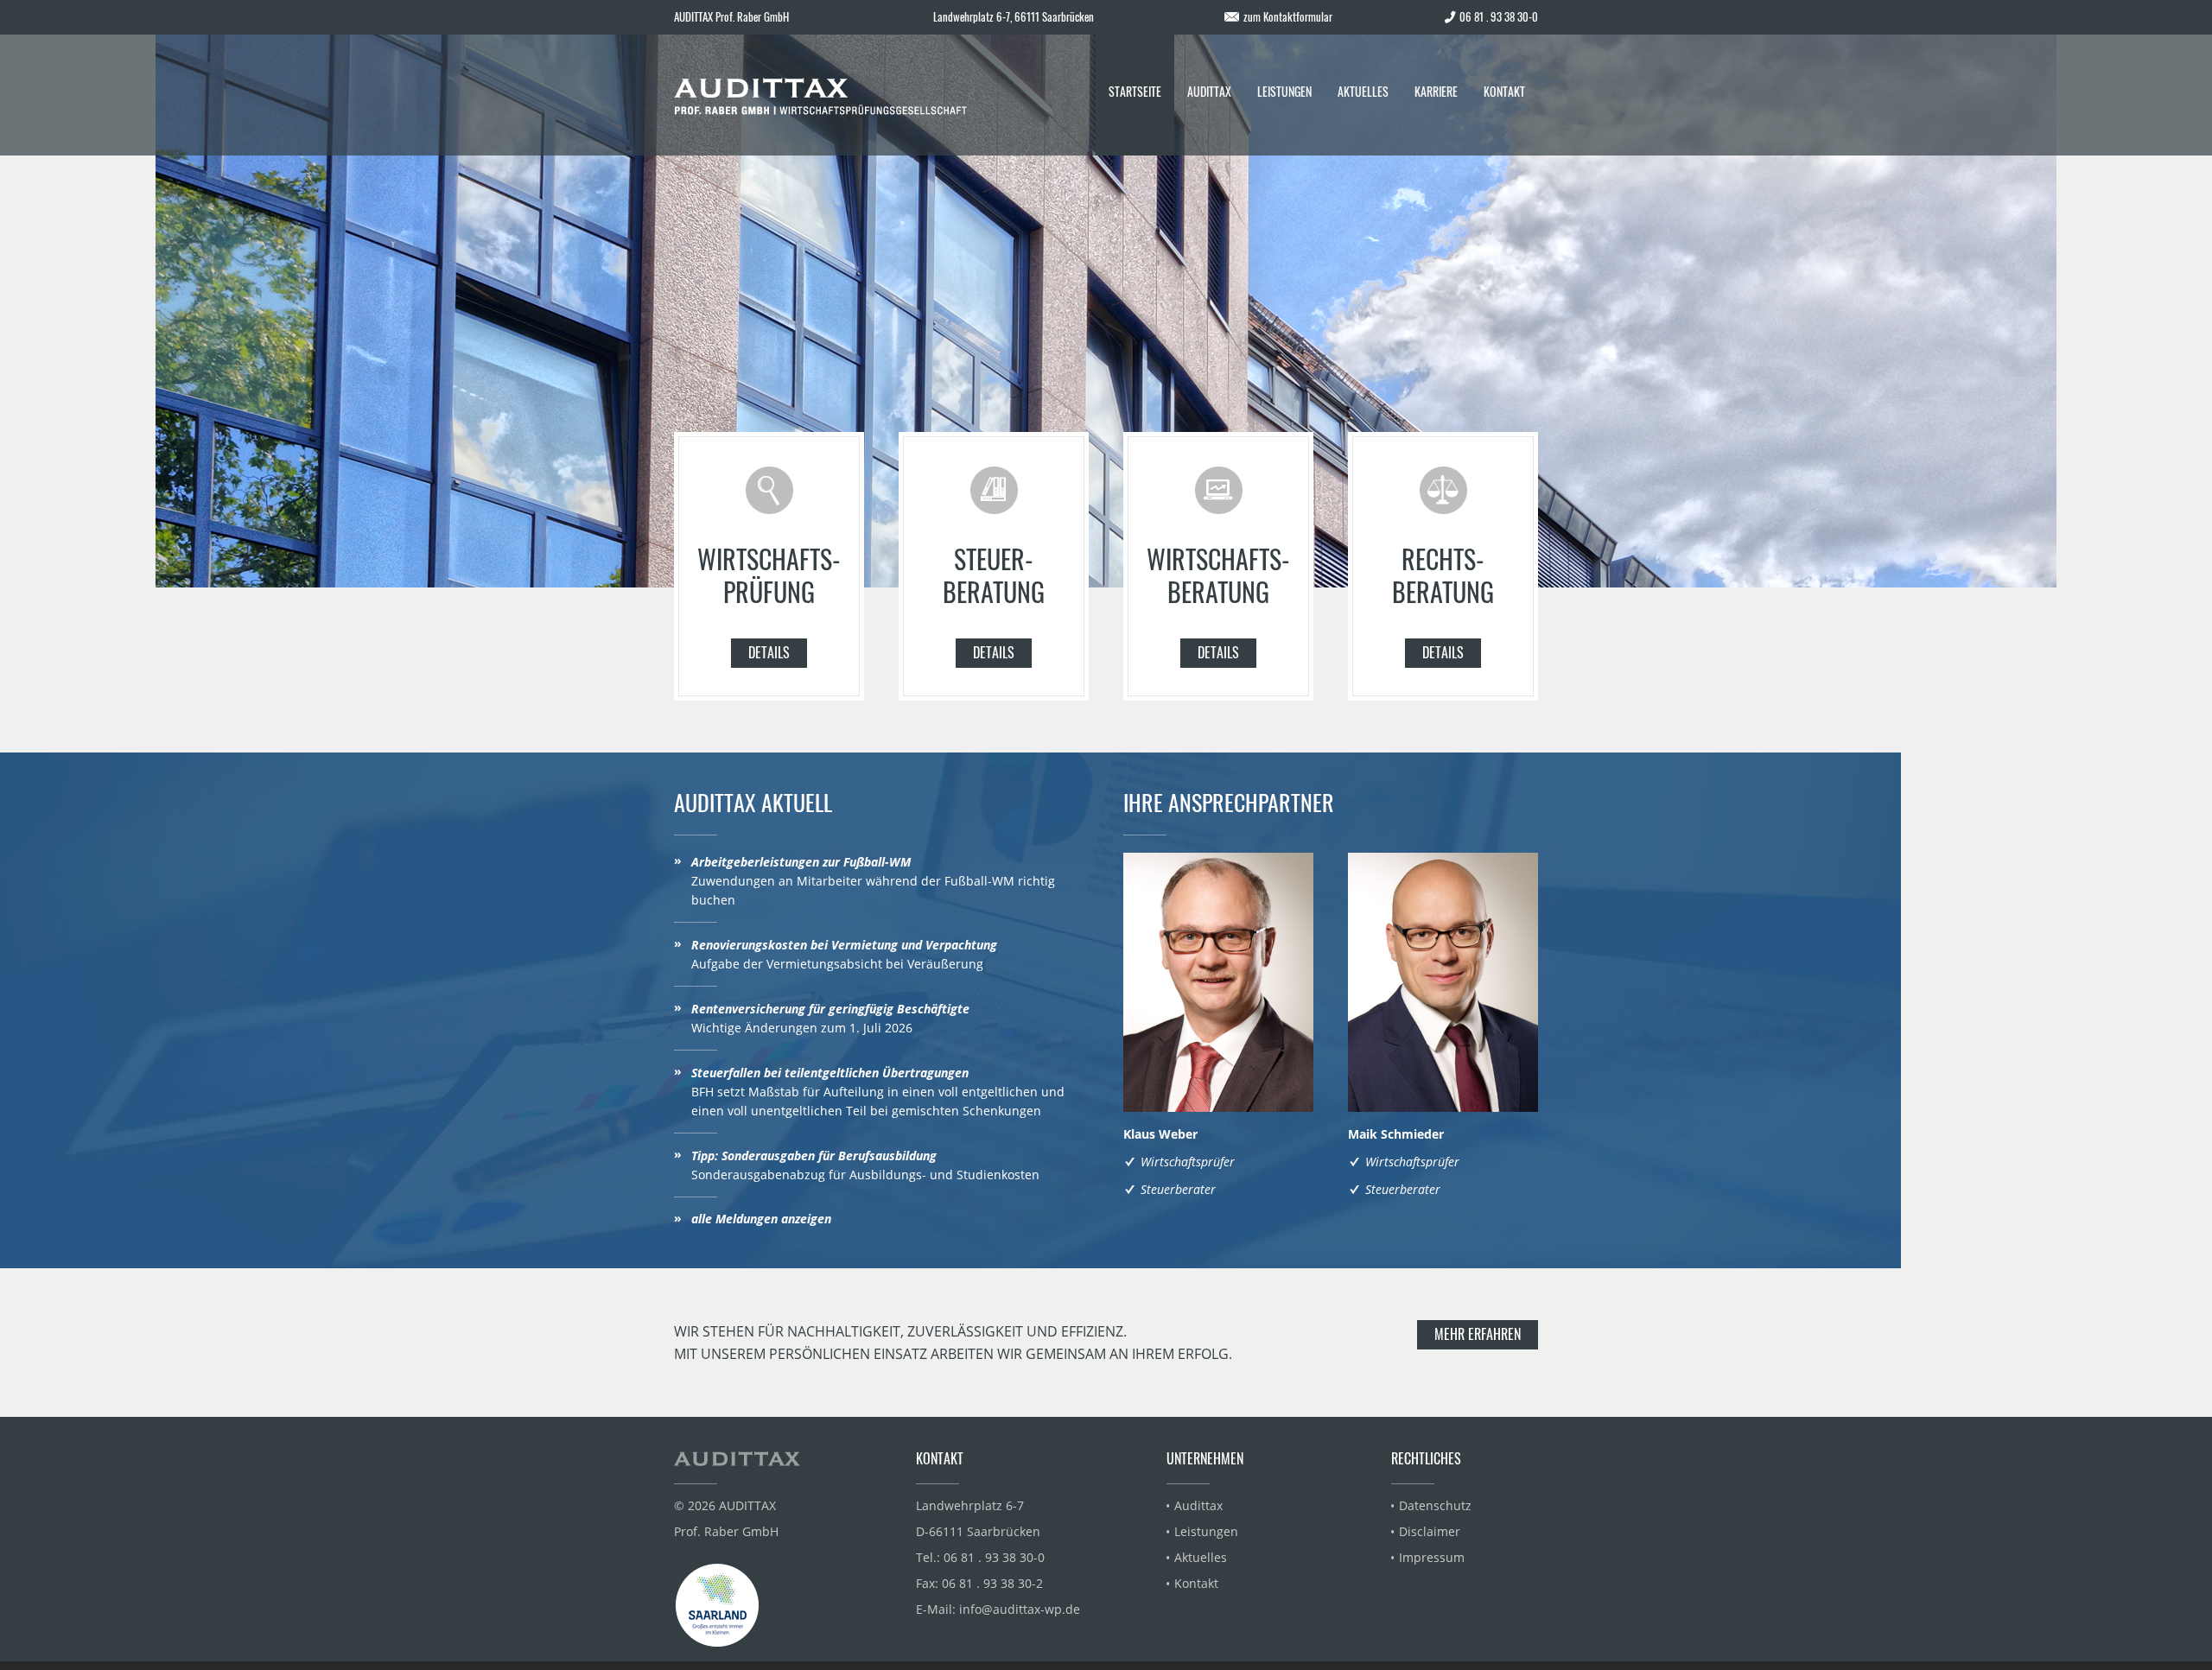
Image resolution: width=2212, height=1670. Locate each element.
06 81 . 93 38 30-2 (992, 1583)
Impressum (1432, 1557)
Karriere (1436, 91)
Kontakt (1504, 91)
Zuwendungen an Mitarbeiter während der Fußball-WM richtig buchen (873, 881)
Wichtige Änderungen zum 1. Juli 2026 (830, 1018)
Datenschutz (1435, 1505)
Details (769, 652)
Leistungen (1284, 91)
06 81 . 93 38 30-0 (994, 1557)
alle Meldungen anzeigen (761, 1219)
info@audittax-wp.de (1020, 1609)
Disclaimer (1430, 1531)
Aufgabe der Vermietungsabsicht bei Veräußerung (844, 954)
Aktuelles (1363, 91)
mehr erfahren (1478, 1334)
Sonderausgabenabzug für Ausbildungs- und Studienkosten (865, 1165)
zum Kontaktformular (1288, 16)
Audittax (1209, 91)
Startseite (1135, 91)
